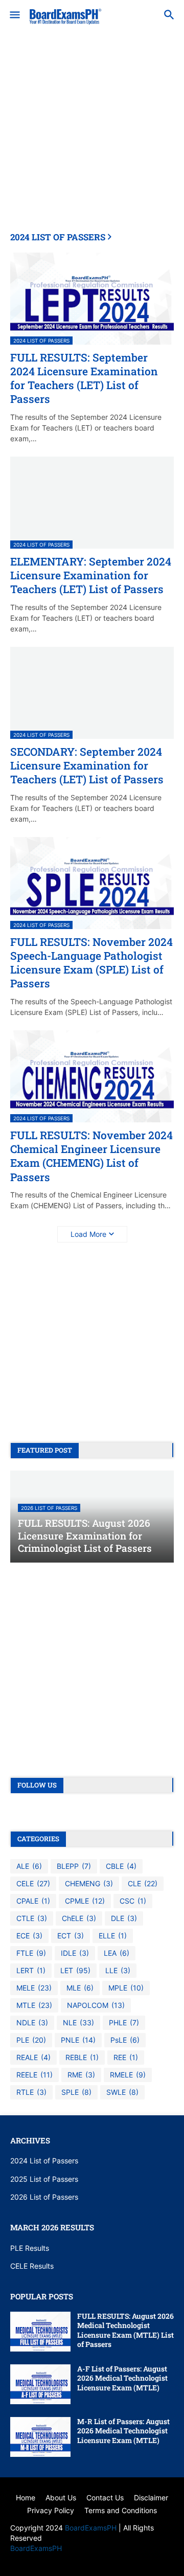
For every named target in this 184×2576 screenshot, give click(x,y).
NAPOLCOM (96, 2005)
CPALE (33, 1901)
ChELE (79, 1918)
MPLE (126, 1988)
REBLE (82, 2057)
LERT (31, 1970)
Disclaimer (151, 2498)
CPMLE (85, 1901)
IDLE (75, 1953)
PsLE (125, 2040)
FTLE (31, 1953)
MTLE (34, 2005)
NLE (78, 2023)
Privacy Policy (51, 2510)
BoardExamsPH (92, 2528)
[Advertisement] (92, 140)
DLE (124, 1918)
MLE (80, 1988)
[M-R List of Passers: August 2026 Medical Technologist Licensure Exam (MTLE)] (40, 2437)
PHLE (124, 2023)
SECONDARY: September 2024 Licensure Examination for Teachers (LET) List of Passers (87, 766)
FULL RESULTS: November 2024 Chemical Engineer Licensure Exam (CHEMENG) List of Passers (91, 1156)
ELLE (113, 1936)
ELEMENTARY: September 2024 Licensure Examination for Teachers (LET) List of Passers (91, 576)
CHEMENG (89, 1883)
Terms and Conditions (121, 2510)
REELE (34, 2075)
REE (126, 2057)
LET (75, 1970)
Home (26, 2498)
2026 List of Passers (44, 2197)
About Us (61, 2498)
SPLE (76, 2092)
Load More (88, 1234)
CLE (143, 1883)
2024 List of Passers (44, 2161)
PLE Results (30, 2248)
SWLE (122, 2092)
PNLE (78, 2040)
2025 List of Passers (44, 2179)
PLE (31, 2040)
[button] (14, 15)
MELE (34, 1988)
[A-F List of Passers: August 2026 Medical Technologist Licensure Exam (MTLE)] (40, 2384)
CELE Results (32, 2266)
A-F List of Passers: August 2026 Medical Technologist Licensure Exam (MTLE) (122, 2378)
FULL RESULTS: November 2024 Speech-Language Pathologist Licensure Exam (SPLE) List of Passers (91, 963)
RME (81, 2075)
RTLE (31, 2092)
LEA (117, 1953)
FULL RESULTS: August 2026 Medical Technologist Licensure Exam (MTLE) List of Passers (125, 2330)
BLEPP (74, 1866)
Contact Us (105, 2498)
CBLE (121, 1866)
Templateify (90, 2558)
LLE (118, 1970)
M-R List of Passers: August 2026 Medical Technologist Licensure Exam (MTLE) (123, 2431)
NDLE (32, 2023)
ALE (29, 1866)
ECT (71, 1936)
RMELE (128, 2075)
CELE (33, 1883)
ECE (29, 1936)
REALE (33, 2057)
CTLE (32, 1918)
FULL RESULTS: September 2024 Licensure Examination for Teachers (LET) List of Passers (84, 379)
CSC (133, 1901)
